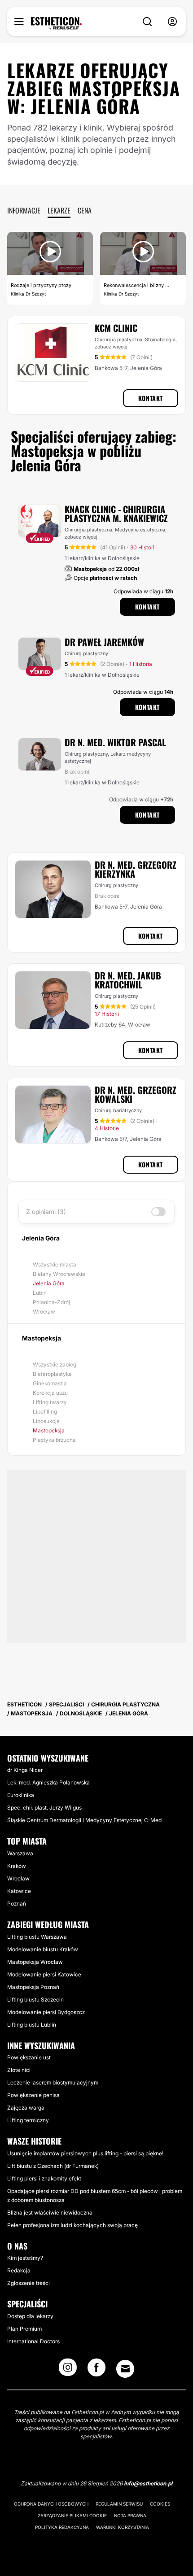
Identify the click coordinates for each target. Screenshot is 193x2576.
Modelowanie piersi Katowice (44, 1974)
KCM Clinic (116, 328)
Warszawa (20, 1853)
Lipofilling (45, 1412)
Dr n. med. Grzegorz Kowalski (136, 1094)
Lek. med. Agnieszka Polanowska (48, 1782)
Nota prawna (130, 2515)
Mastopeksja (49, 1430)
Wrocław (44, 1312)
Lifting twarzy (50, 1402)
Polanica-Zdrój (51, 1302)
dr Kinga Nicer (25, 1770)
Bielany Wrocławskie (59, 1274)
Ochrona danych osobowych (51, 2504)
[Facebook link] (96, 2370)
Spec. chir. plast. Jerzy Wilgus (44, 1808)
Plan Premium (24, 2329)
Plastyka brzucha (54, 1440)
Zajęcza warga (26, 2108)
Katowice (19, 1891)
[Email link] (125, 2369)
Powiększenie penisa (33, 2095)
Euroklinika (21, 1795)
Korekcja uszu (50, 1393)
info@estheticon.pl (148, 2483)
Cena (85, 210)
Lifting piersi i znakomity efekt (44, 2178)
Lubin (40, 1293)
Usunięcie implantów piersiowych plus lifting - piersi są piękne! (85, 2153)
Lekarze (59, 210)
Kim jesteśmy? (25, 2258)
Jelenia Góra (49, 1283)
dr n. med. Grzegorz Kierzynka (136, 869)
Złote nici (19, 2070)
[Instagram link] (68, 2370)
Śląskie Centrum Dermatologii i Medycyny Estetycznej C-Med (84, 1820)
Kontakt (151, 398)
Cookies (160, 2504)
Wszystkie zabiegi (55, 1364)
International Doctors (33, 2341)
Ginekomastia (50, 1383)
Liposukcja (46, 1421)
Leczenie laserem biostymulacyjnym (53, 2082)
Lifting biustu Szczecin (35, 1999)
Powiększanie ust (29, 2057)
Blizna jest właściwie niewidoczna (50, 2213)
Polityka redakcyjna (62, 2527)
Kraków (17, 1866)
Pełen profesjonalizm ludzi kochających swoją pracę (72, 2225)
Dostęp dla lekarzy (30, 2316)
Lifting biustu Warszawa (37, 1937)
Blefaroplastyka (52, 1374)
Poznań (17, 1904)
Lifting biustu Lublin (32, 2025)
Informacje (24, 210)
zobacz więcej (111, 347)
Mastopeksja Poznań (33, 1987)
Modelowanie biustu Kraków (43, 1949)
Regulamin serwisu (119, 2504)
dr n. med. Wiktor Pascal (115, 742)
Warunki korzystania (123, 2527)
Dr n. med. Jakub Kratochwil (128, 980)
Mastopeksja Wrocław (35, 1962)
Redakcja (19, 2270)
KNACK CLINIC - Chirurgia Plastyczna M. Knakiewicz (116, 513)
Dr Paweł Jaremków (104, 642)
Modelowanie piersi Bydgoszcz (46, 2012)
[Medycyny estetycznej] (56, 23)
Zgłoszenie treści (29, 2283)
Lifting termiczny (28, 2120)
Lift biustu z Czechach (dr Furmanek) (53, 2166)
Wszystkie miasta (55, 1264)
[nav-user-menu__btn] (172, 22)
